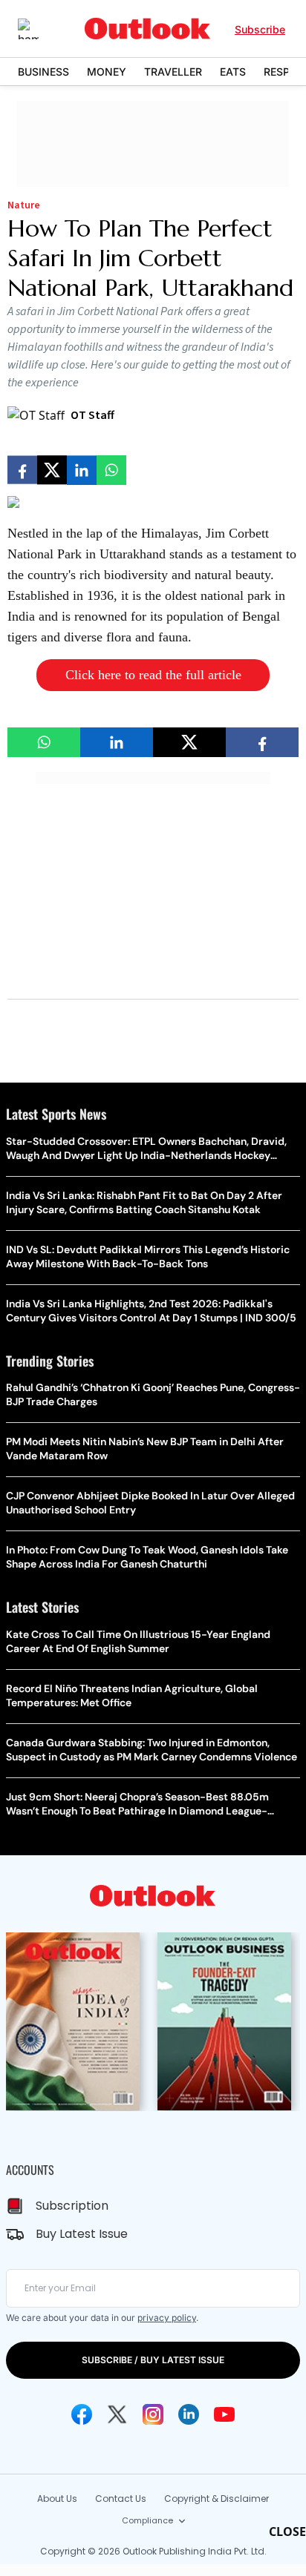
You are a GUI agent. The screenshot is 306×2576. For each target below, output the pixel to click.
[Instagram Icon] (153, 2414)
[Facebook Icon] (82, 2414)
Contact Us (121, 2499)
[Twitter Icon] (117, 2414)
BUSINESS (43, 72)
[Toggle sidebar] (39, 29)
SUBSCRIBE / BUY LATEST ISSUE (153, 2360)
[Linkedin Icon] (189, 2414)
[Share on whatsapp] (111, 470)
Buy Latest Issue (82, 2234)
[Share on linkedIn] (82, 470)
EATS (233, 72)
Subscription (72, 2206)
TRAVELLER (173, 72)
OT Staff (92, 415)
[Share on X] (52, 470)
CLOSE (287, 2532)
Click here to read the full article (153, 675)
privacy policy (167, 2318)
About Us (57, 2499)
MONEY (107, 72)
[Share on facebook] (22, 470)
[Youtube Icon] (224, 2414)
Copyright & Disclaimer (217, 2499)
